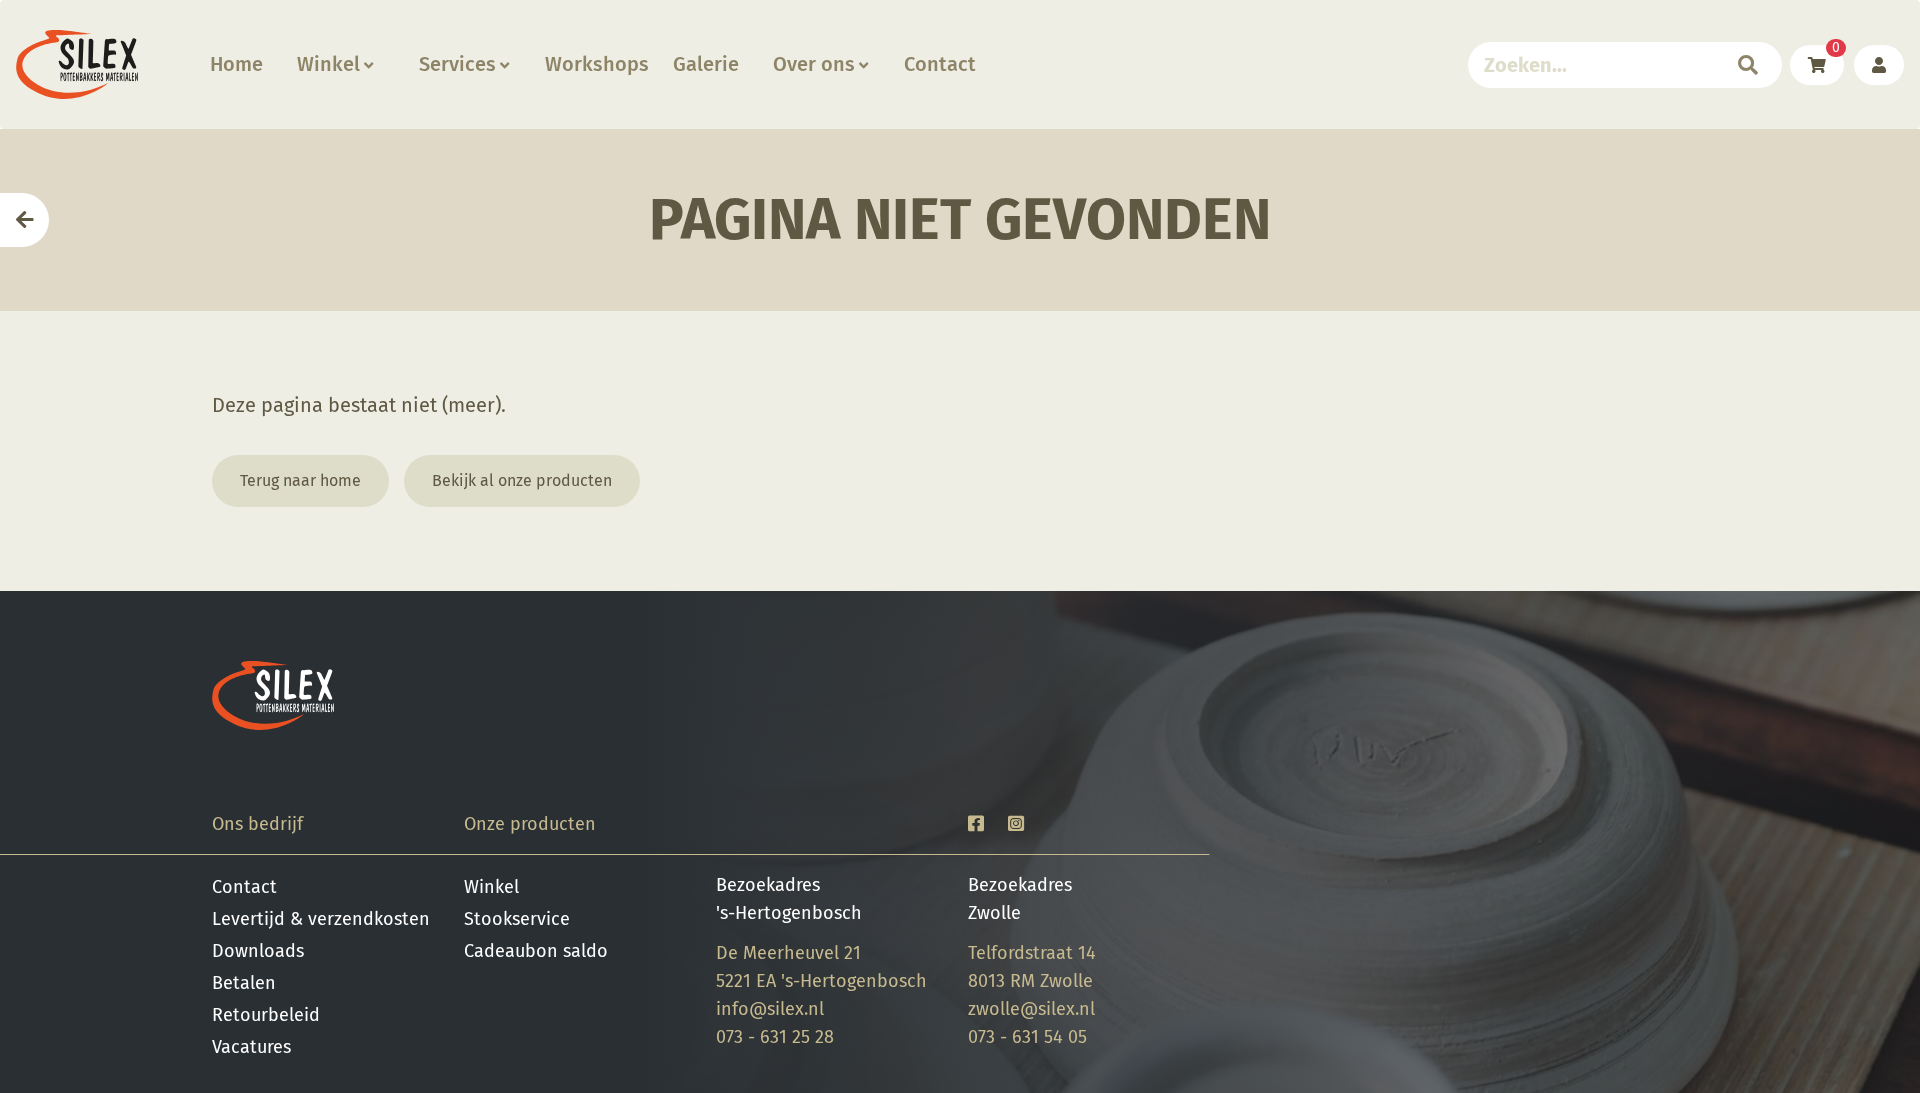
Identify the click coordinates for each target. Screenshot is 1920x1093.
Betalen (244, 983)
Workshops (597, 64)
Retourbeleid (266, 1015)
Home (236, 64)
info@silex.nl (770, 1009)
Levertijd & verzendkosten (321, 919)
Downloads (258, 951)
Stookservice (517, 919)
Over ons (814, 64)
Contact (940, 64)
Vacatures (251, 1047)
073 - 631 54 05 (1027, 1037)
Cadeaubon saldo (536, 951)
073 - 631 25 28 (775, 1037)
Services (457, 64)
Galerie (706, 64)
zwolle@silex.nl (1031, 1009)
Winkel (328, 64)
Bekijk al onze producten (522, 480)
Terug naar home (300, 480)
